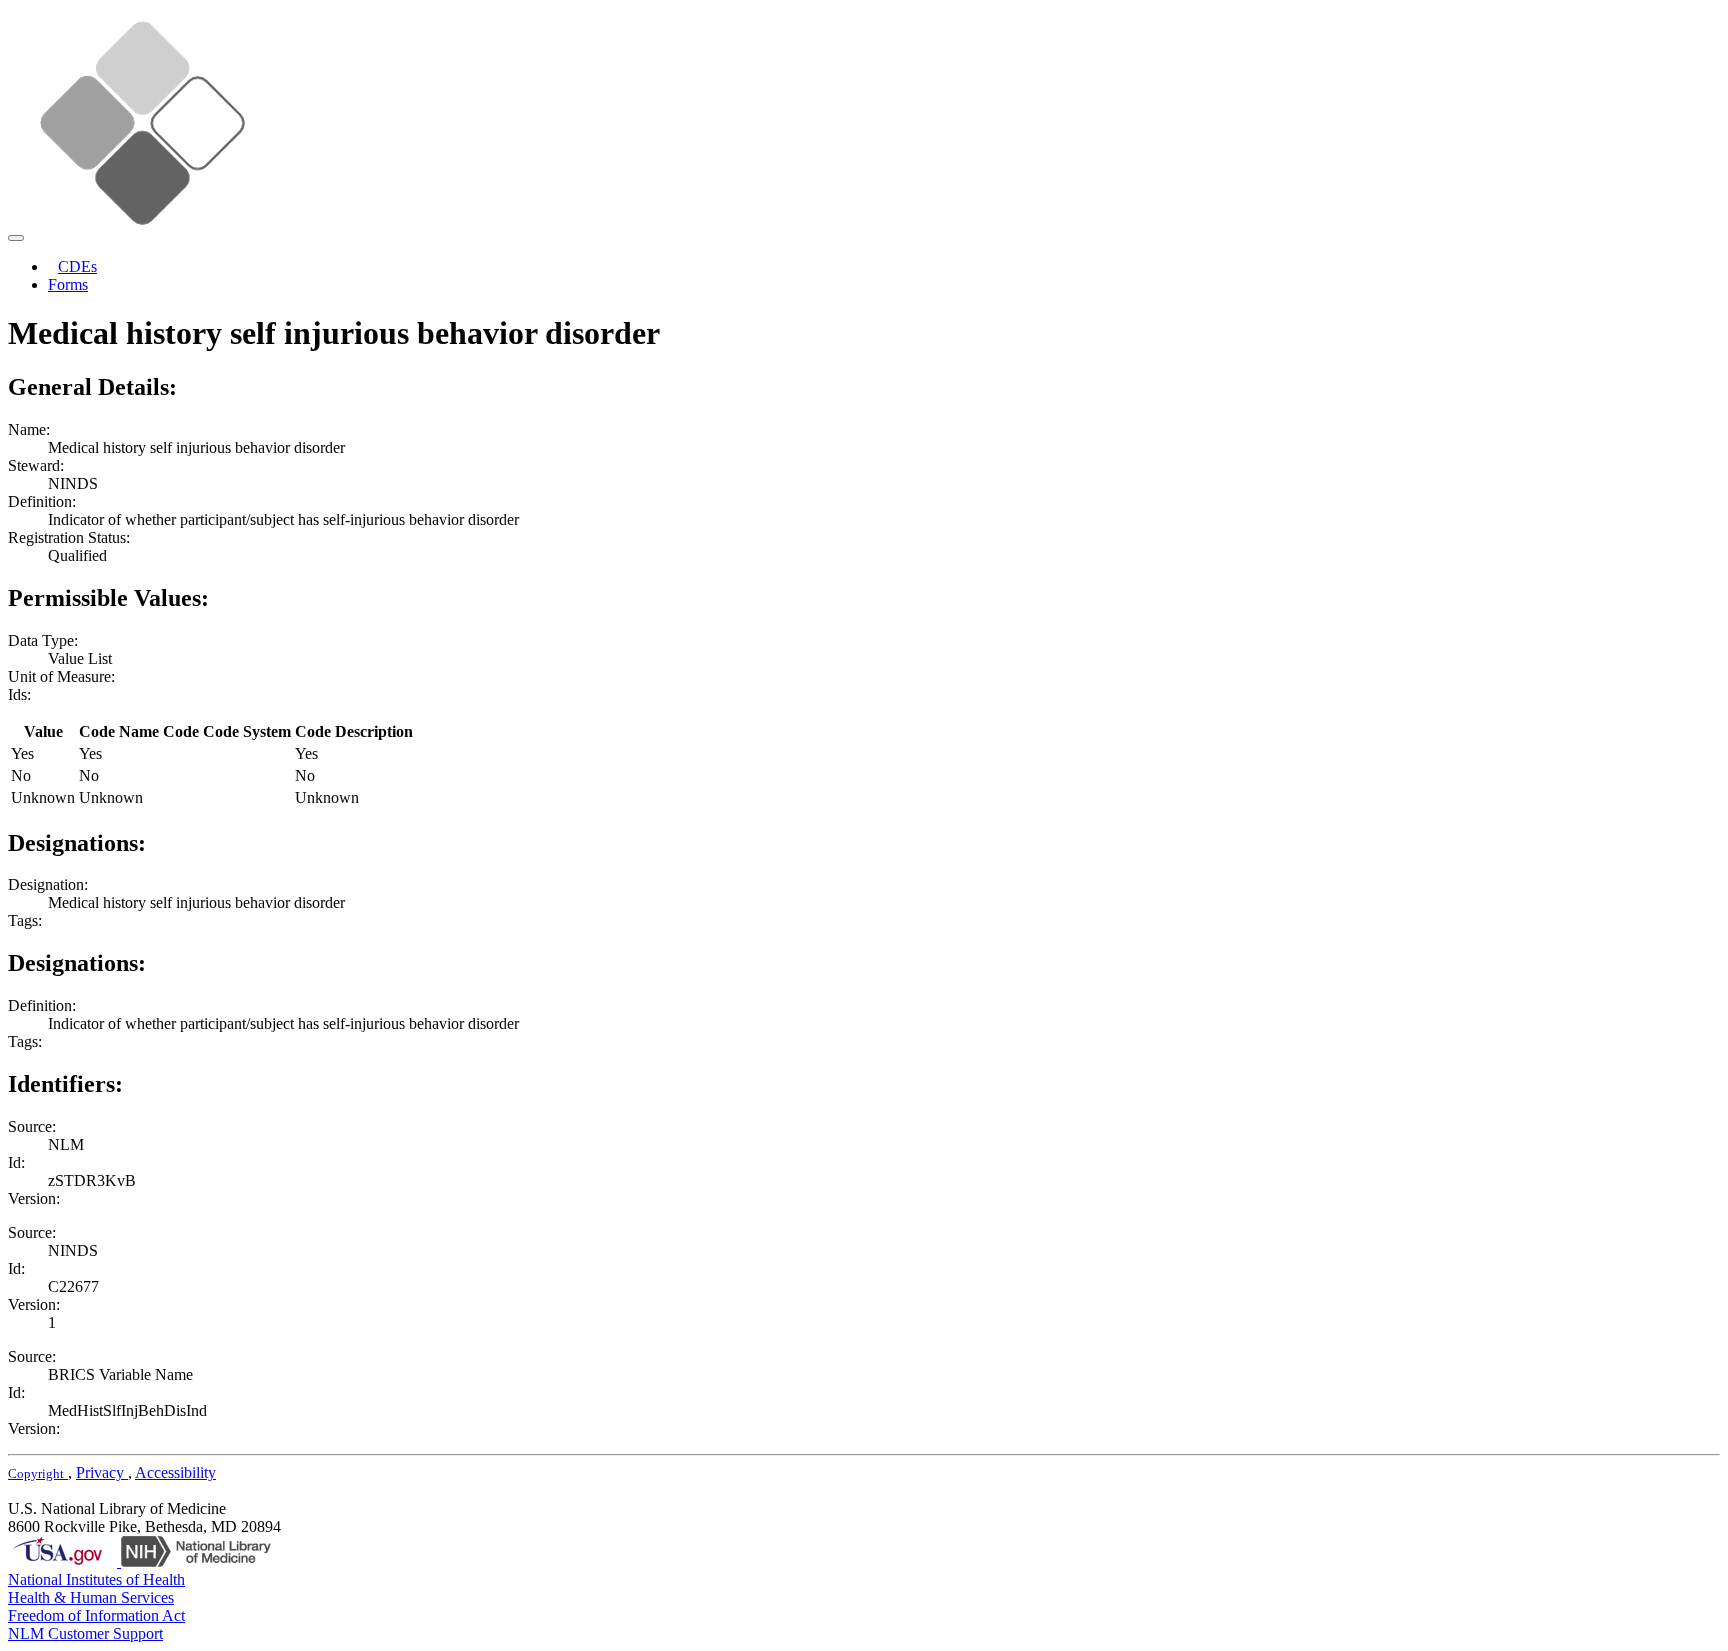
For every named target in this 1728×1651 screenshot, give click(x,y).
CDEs (77, 266)
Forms (68, 284)
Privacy (102, 1472)
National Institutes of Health (96, 1579)
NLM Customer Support (85, 1633)
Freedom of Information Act (96, 1615)
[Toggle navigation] (16, 238)
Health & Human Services (91, 1597)
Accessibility (175, 1472)
